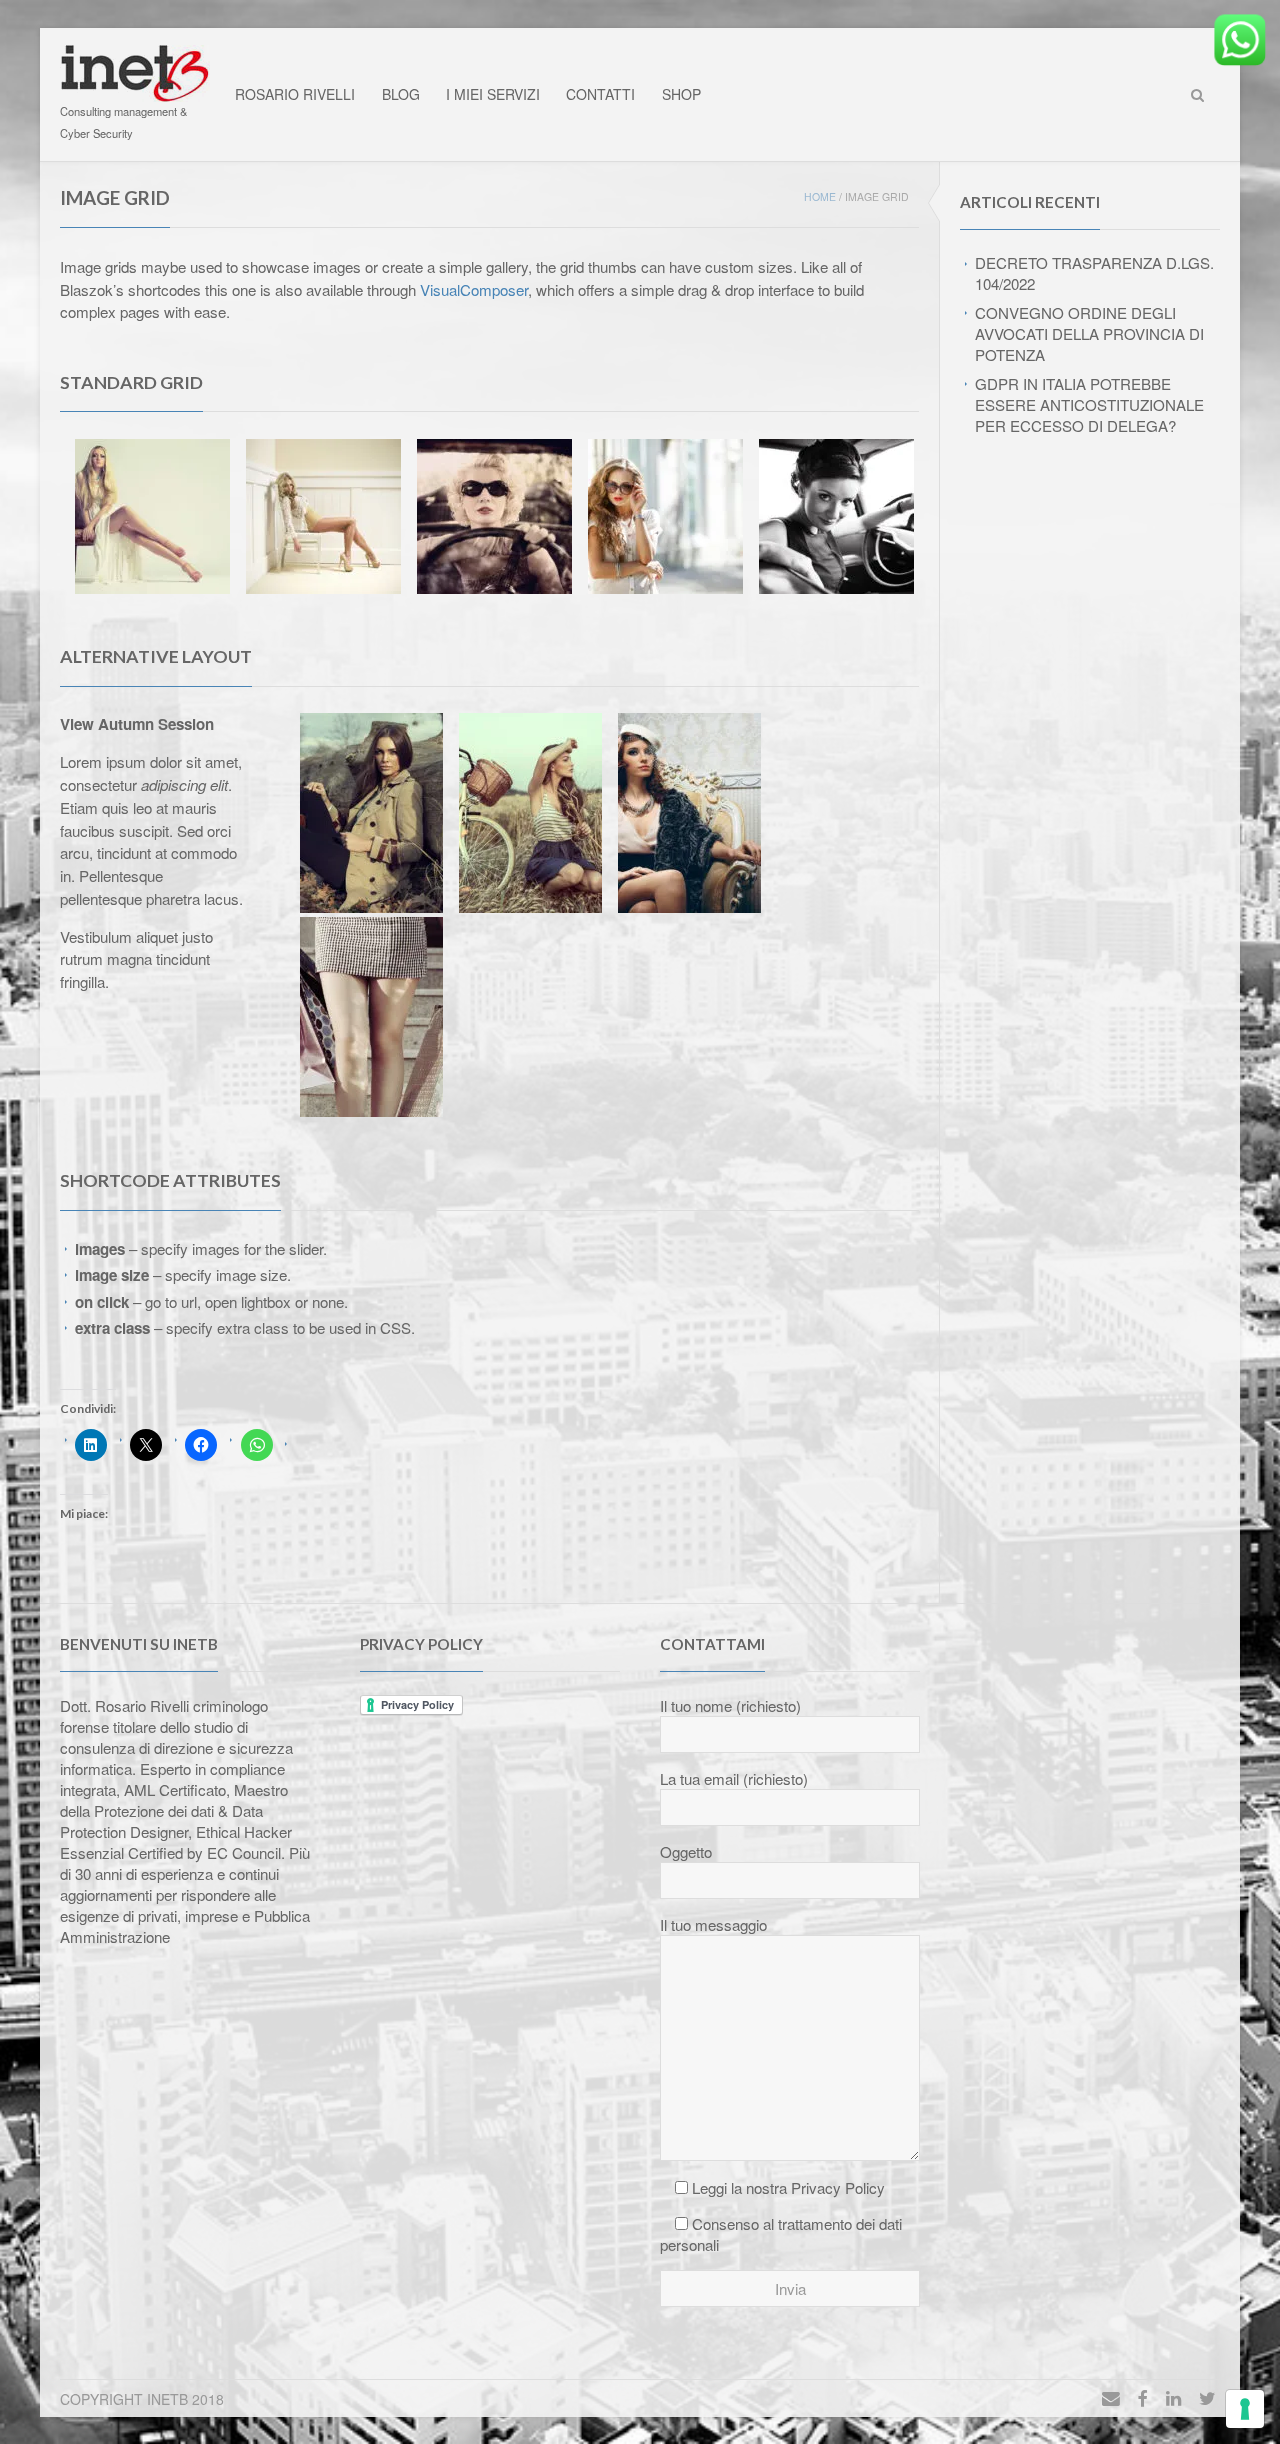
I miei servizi (493, 94)
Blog (401, 94)
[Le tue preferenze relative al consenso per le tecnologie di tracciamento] (1245, 2409)
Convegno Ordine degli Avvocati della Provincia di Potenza (1089, 333)
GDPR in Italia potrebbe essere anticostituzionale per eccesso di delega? (1089, 404)
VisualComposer (474, 289)
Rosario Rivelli (295, 94)
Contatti (600, 94)
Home (820, 196)
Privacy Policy (838, 2187)
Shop (681, 94)
